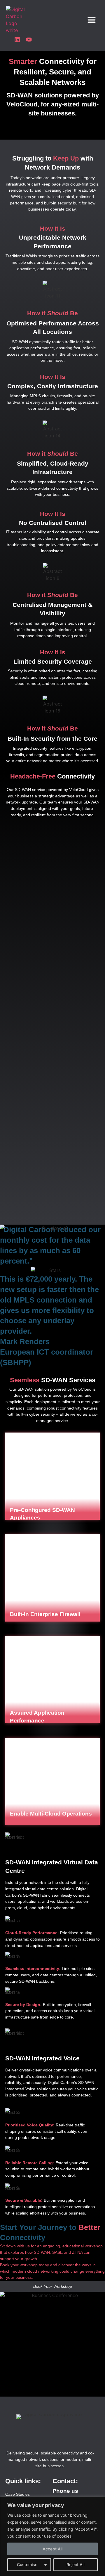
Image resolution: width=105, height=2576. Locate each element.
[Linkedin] (17, 40)
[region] (52, 2536)
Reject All (75, 2565)
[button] (92, 20)
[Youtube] (29, 40)
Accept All (52, 2549)
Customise (27, 2565)
